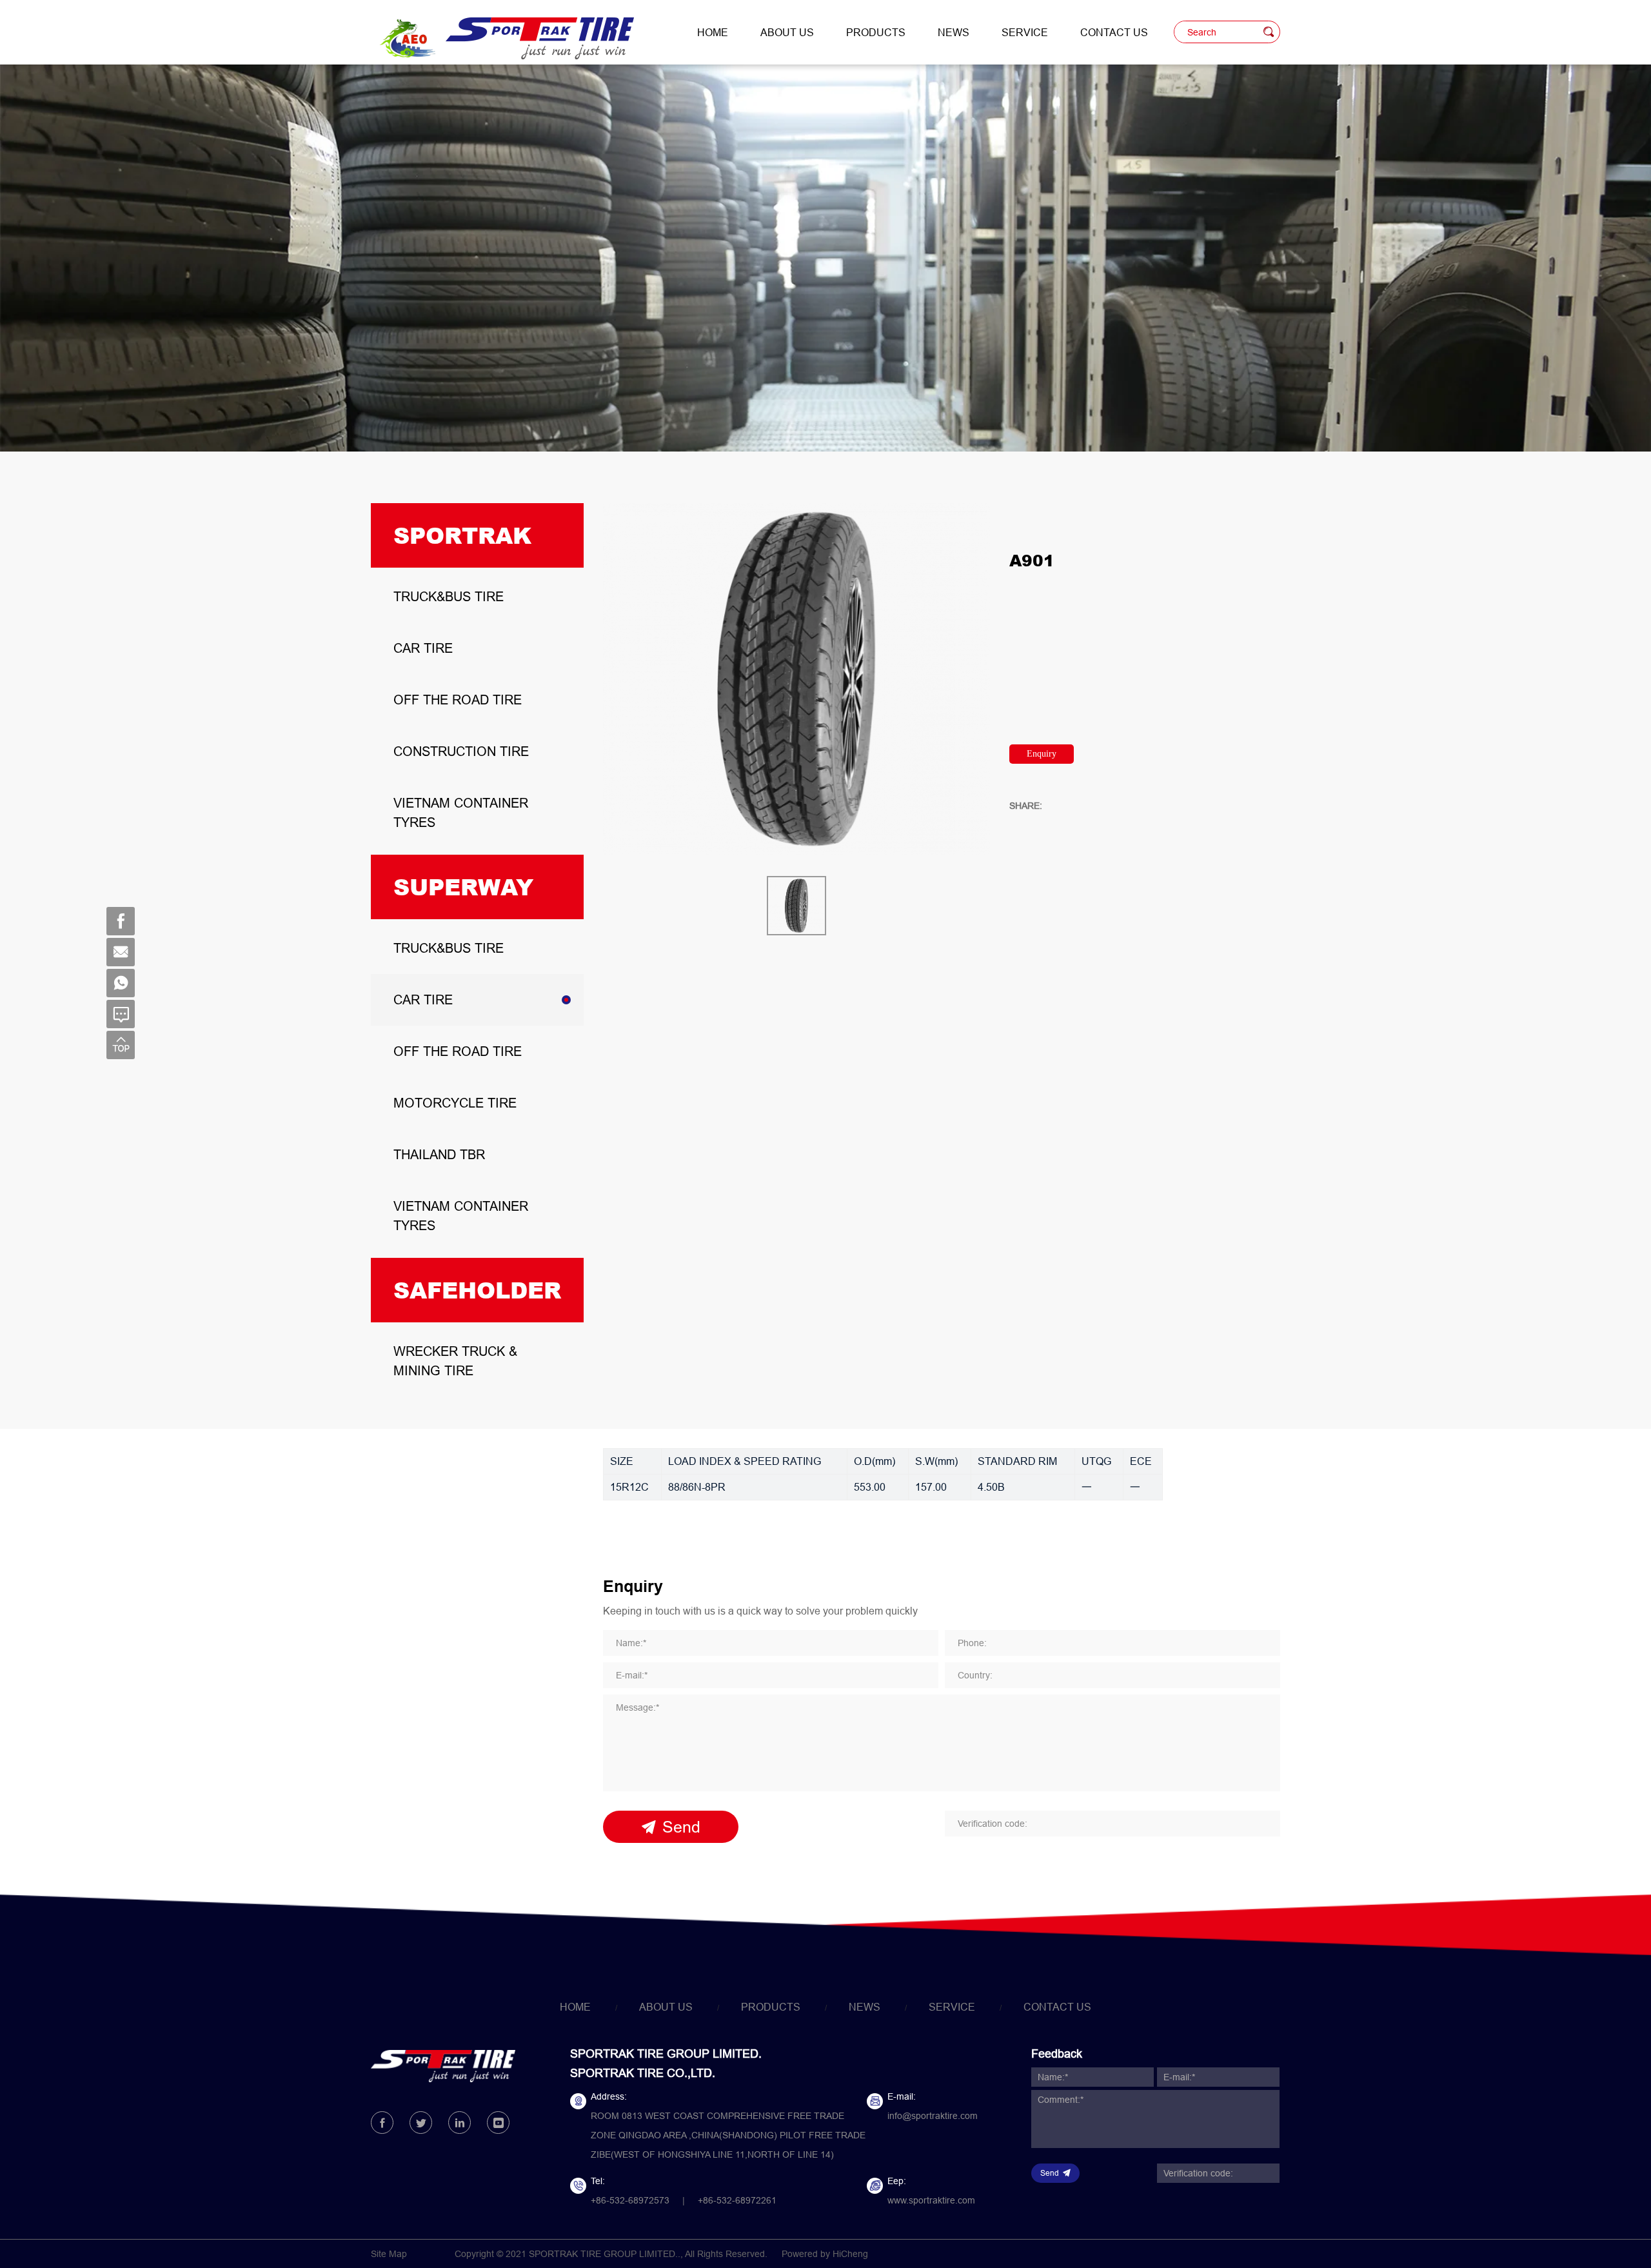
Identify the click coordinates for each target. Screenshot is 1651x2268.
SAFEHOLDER (477, 1290)
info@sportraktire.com (933, 2116)
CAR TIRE (423, 648)
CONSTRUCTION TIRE (461, 751)
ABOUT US (787, 32)
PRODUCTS (876, 32)
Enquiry (1042, 754)
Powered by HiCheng (825, 2254)
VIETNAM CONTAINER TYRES (461, 812)
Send (681, 1827)
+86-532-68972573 (630, 2200)
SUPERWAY (463, 887)
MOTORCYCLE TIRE (455, 1103)
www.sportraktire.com (931, 2200)
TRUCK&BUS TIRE (449, 596)
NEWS (954, 32)
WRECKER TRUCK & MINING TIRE (455, 1361)
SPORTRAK (462, 535)
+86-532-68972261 (737, 2200)
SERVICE (1025, 32)
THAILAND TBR (439, 1154)
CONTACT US (1114, 32)
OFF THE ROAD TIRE (458, 700)
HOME (713, 32)
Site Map (389, 2254)
